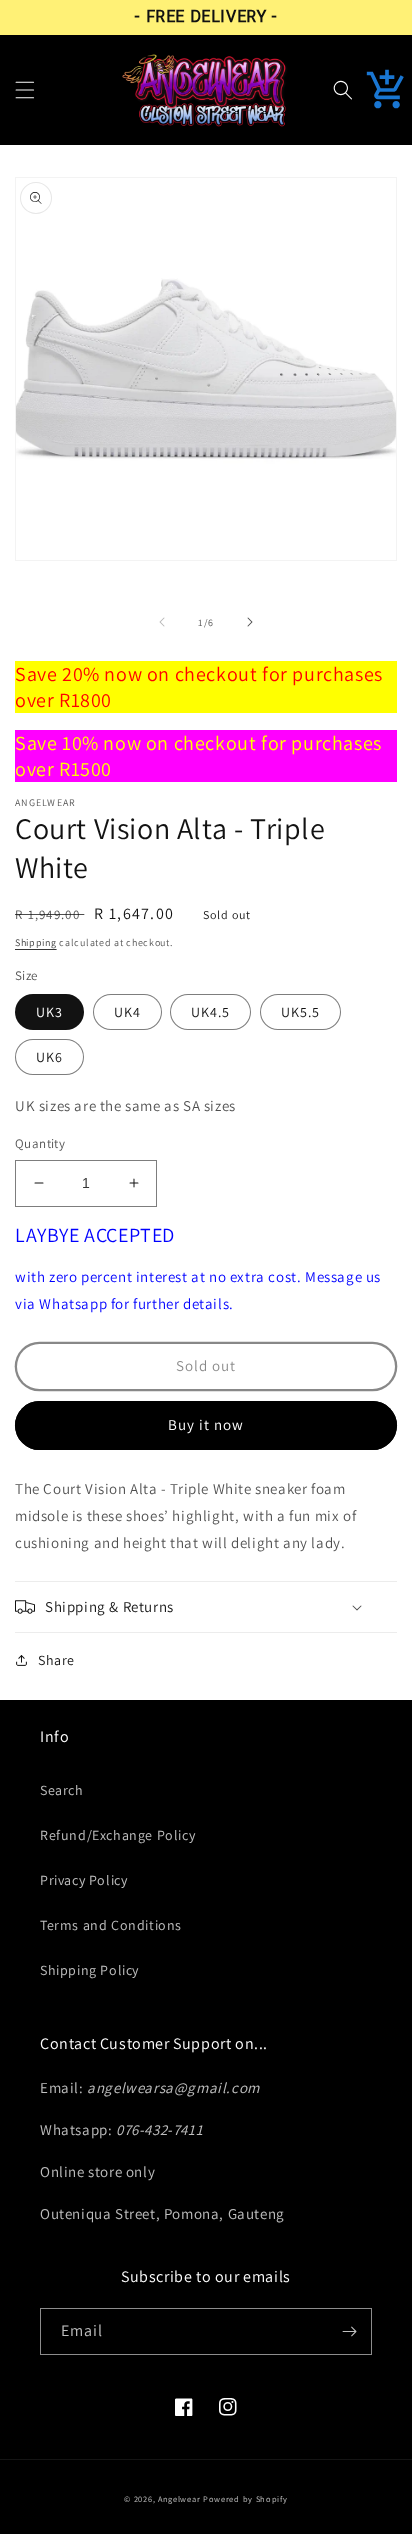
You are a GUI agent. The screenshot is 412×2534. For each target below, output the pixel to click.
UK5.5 (300, 1012)
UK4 (127, 1012)
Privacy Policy (83, 1880)
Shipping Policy (89, 1970)
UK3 (49, 1012)
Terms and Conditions (111, 1925)
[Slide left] (162, 622)
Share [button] (56, 1660)
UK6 (49, 1057)
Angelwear (179, 2498)
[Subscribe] (349, 2331)
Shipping (36, 942)
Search (62, 1790)
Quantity (40, 1143)
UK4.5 (210, 1012)
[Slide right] (250, 622)
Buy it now (206, 1424)
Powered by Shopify (245, 2498)
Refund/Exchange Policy (117, 1835)
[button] (25, 90)
